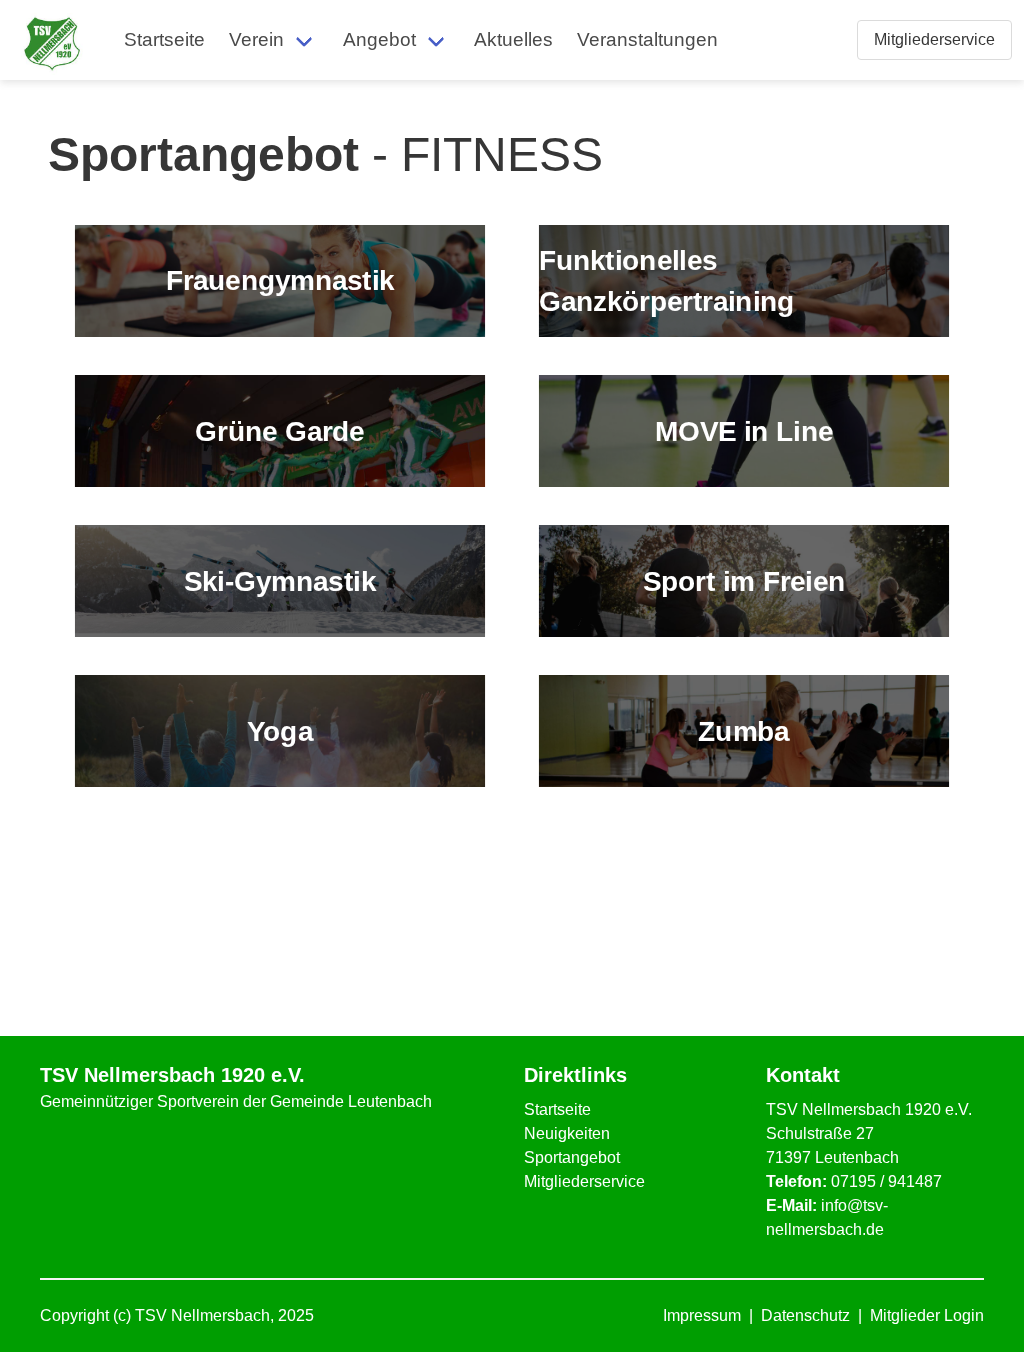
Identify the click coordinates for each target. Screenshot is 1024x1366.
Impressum (702, 1315)
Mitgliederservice (584, 1181)
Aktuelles (513, 39)
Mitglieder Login (927, 1315)
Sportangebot (572, 1157)
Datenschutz (805, 1315)
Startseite (164, 39)
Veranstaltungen (647, 39)
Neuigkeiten (567, 1133)
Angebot (379, 39)
